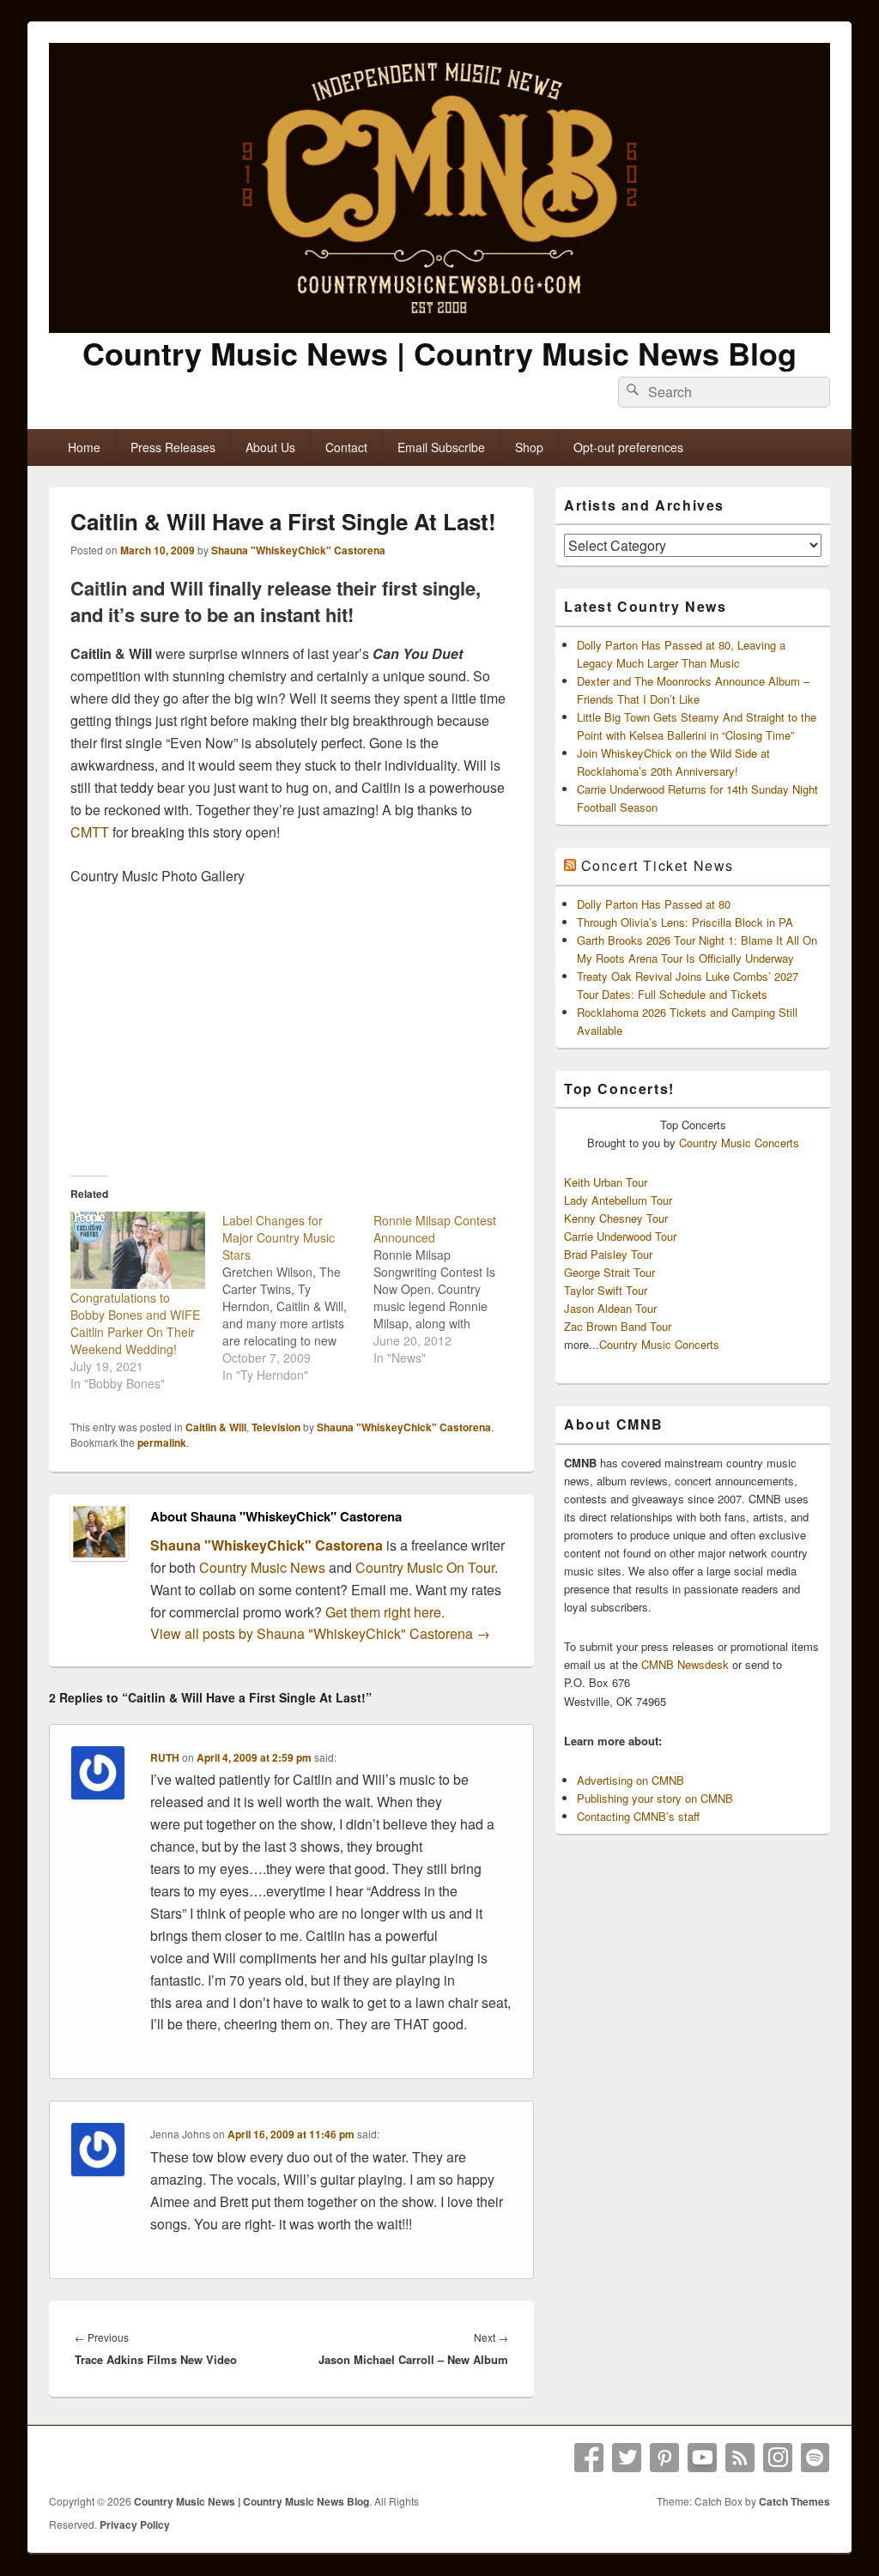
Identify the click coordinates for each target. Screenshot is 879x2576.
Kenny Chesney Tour (616, 1218)
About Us (270, 447)
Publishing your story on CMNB (655, 1798)
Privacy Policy (135, 2525)
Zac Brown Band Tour (618, 1326)
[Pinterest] (664, 2458)
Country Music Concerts (739, 1143)
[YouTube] (702, 2458)
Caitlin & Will (216, 1427)
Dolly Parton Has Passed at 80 (654, 904)
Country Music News (261, 1567)
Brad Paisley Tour (608, 1254)
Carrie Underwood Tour (620, 1236)
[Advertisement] (291, 1028)
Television (276, 1427)
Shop (529, 447)
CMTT (90, 832)
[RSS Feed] (740, 2458)
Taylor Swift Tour (606, 1290)
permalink (162, 1442)
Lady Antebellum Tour (618, 1200)
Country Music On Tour (425, 1567)
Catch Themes (794, 2501)
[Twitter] (627, 2458)
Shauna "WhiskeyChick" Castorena (298, 550)
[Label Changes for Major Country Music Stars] (298, 1297)
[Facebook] (589, 2458)
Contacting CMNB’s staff (638, 1816)
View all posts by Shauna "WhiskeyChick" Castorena (320, 1633)
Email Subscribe (441, 447)
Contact (346, 447)
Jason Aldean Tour (610, 1308)
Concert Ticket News (658, 865)
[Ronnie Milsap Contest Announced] (449, 1289)
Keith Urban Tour (606, 1182)
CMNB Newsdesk (685, 1664)
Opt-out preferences (628, 447)
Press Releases (173, 447)
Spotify (815, 2458)
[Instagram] (778, 2458)
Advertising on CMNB (630, 1780)
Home (84, 447)
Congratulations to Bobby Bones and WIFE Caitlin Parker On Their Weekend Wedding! (135, 1323)
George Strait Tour (609, 1272)
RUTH (165, 1757)
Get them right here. (385, 1612)
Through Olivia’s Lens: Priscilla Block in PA (685, 922)
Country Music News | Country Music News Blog (439, 353)
